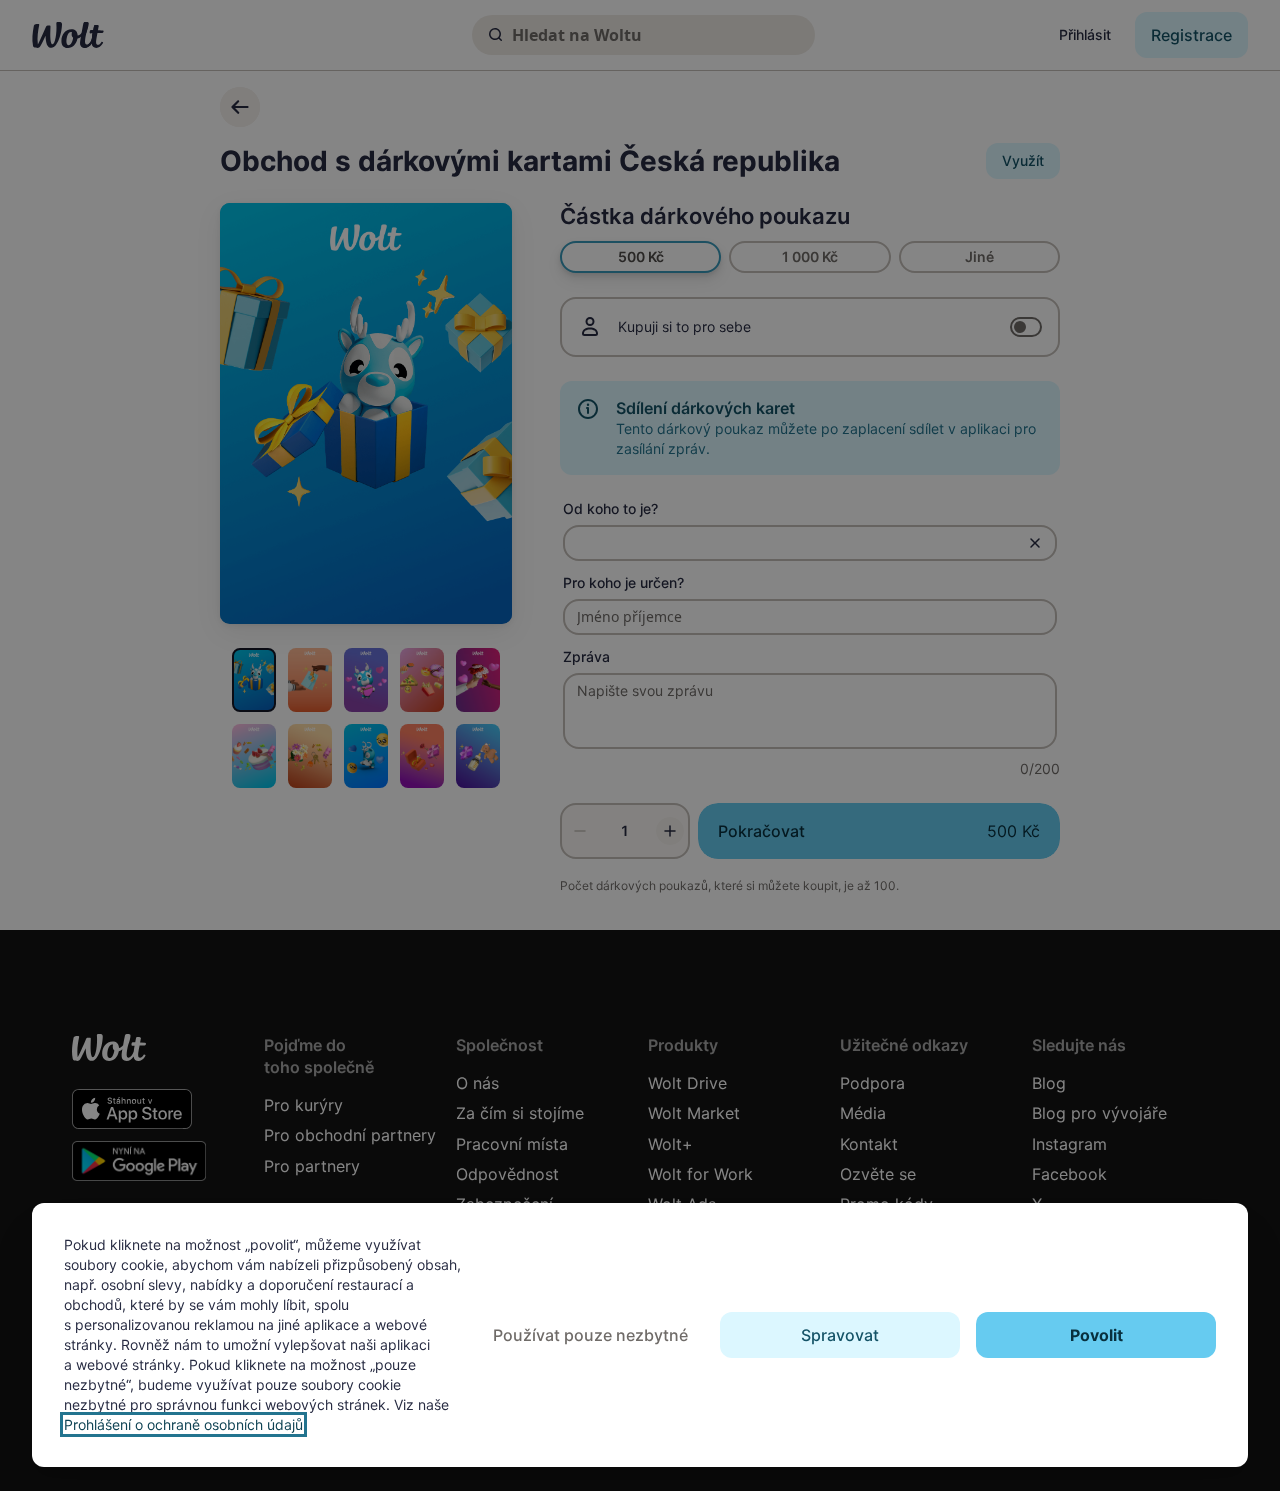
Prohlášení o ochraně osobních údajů (183, 1424)
